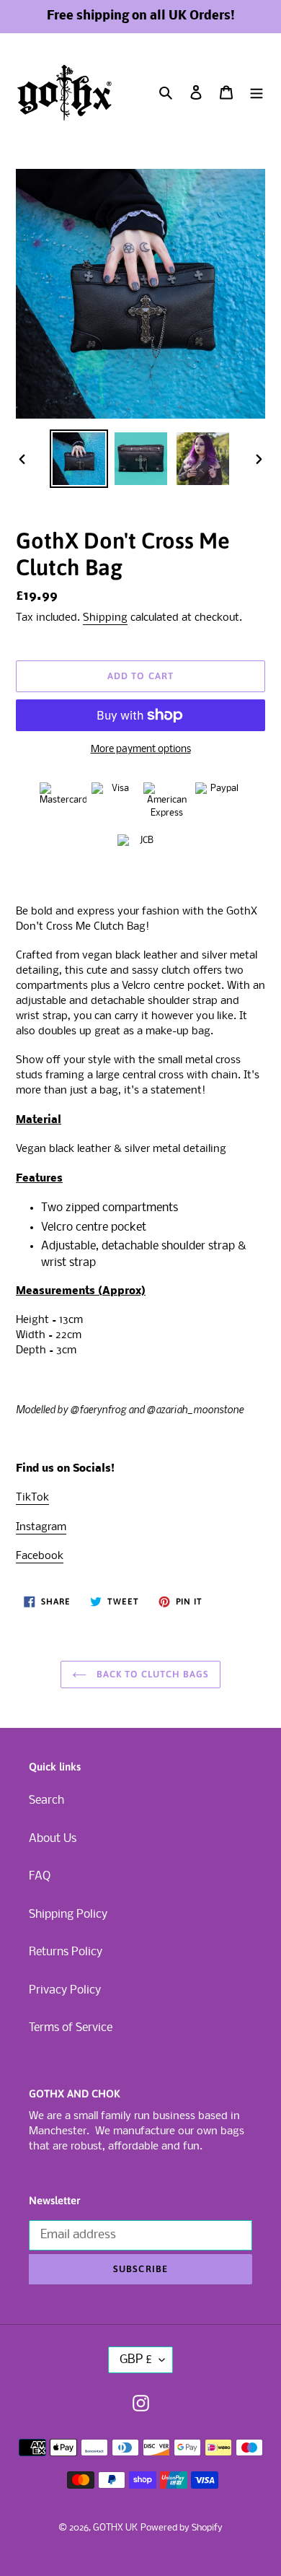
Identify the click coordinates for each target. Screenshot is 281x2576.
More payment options (141, 750)
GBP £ (136, 2360)
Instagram (41, 1527)
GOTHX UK (115, 2528)
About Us (53, 1839)
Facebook (40, 1556)
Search (46, 1800)
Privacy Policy (65, 1990)
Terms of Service (71, 2028)
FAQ (40, 1876)
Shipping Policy (68, 1914)
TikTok (32, 1498)
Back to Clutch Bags (152, 1674)
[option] (79, 459)
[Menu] (257, 93)
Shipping (105, 618)
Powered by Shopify (182, 2528)
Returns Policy (66, 1952)
